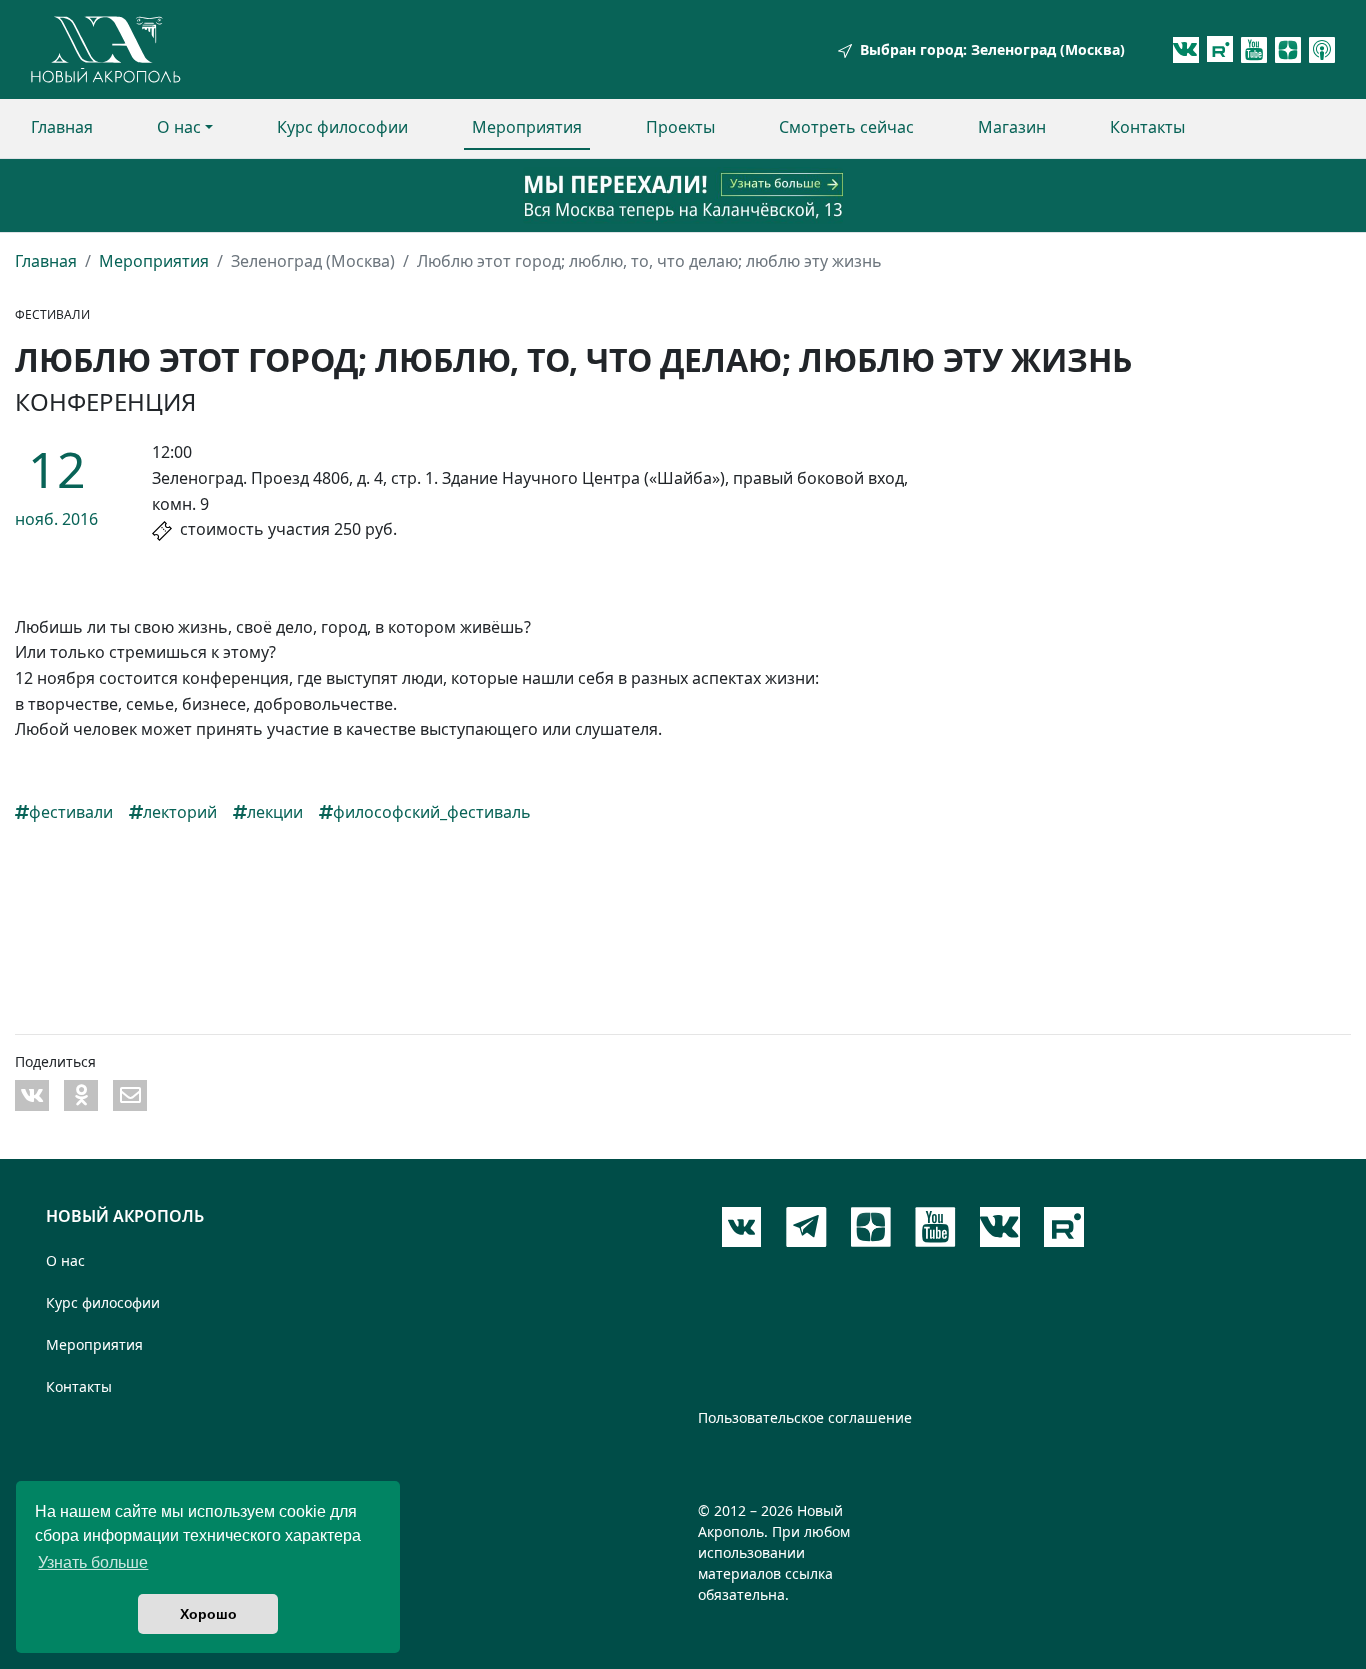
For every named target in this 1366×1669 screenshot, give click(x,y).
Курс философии (342, 127)
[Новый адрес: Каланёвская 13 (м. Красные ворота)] (683, 195)
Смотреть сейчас (846, 127)
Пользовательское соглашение (805, 1417)
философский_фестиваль (432, 812)
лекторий (180, 812)
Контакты (1147, 127)
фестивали (71, 812)
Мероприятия (527, 127)
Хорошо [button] (208, 1614)
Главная (62, 127)
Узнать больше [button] (93, 1562)
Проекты (680, 127)
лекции (275, 812)
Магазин (1012, 127)
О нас (179, 127)
